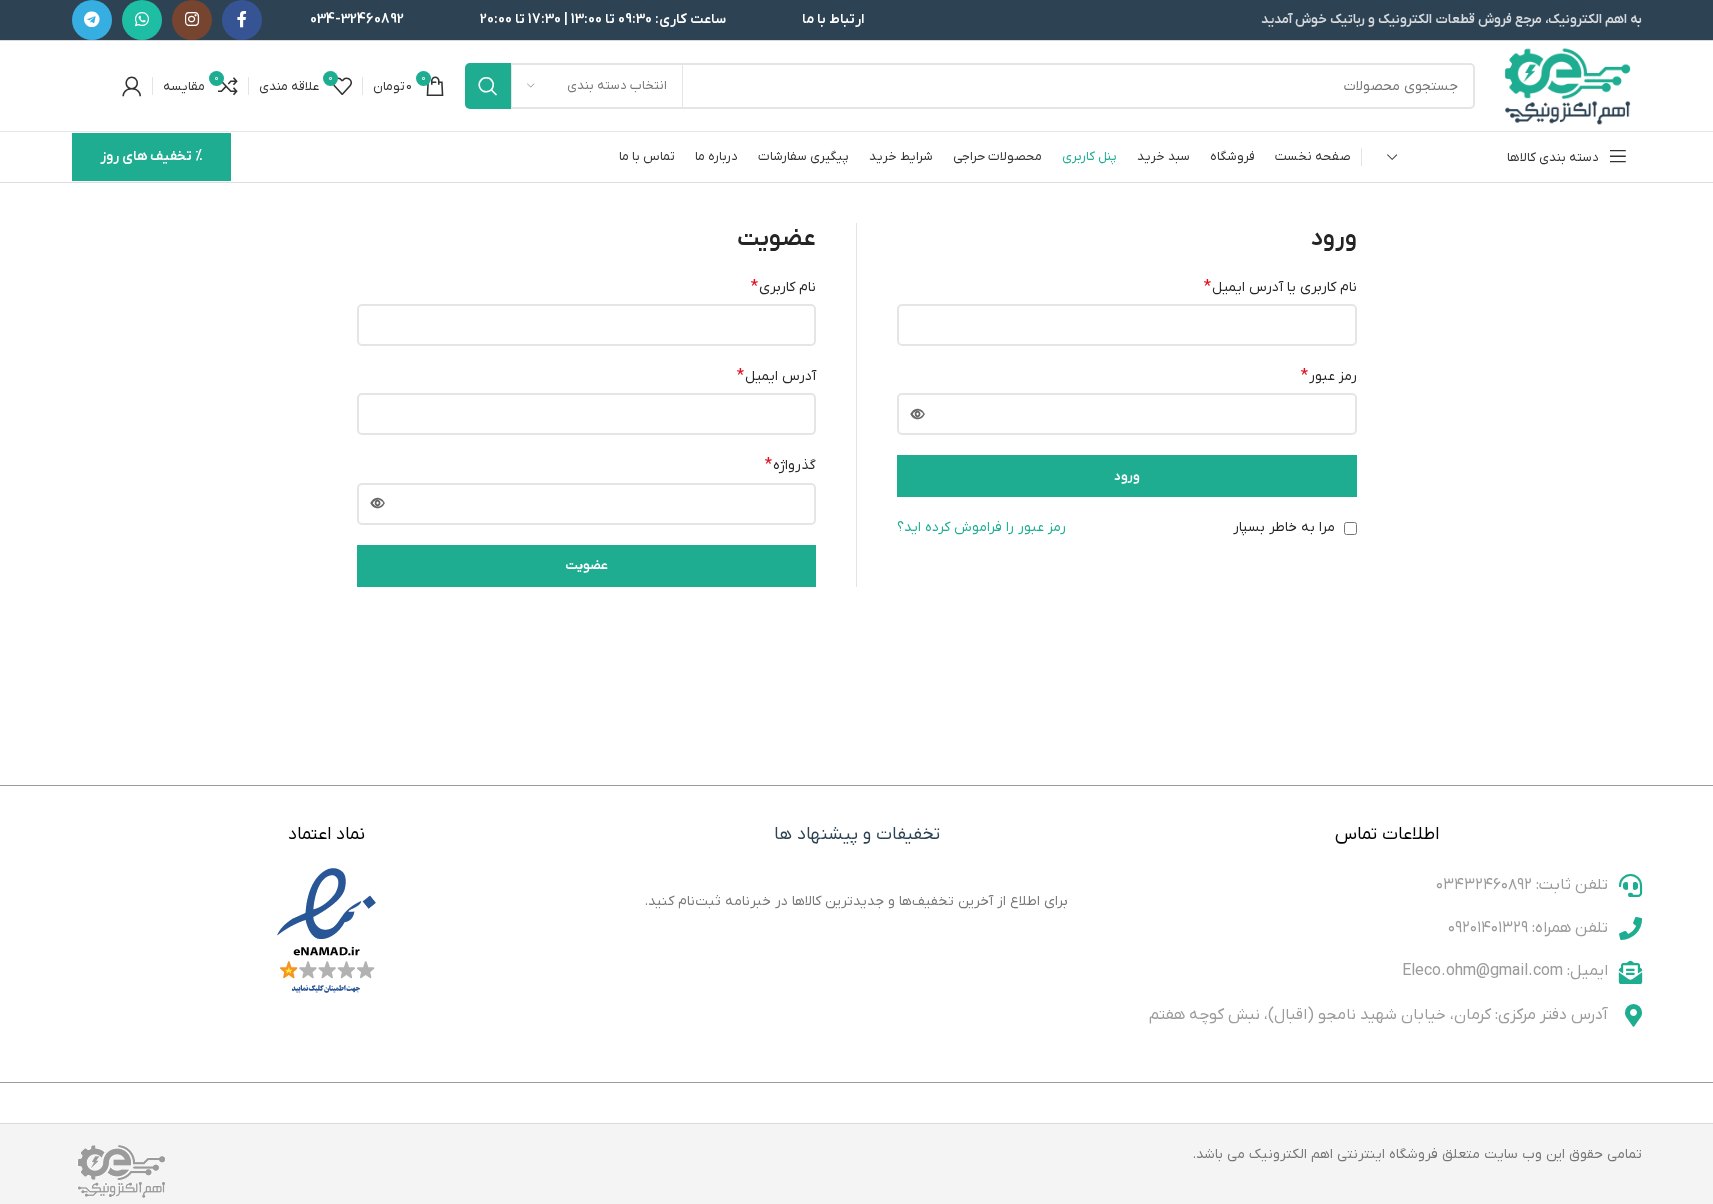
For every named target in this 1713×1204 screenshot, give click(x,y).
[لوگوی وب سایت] (1568, 85)
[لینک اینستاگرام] (192, 20)
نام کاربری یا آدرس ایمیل (1280, 287)
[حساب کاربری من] (132, 86)
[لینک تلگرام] (92, 20)
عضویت (586, 565)
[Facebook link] (242, 20)
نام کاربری (783, 287)
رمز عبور (1329, 376)
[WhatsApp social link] (142, 20)
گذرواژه (790, 465)
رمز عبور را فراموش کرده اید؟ (981, 527)
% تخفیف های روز (151, 156)
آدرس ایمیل (776, 376)
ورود (1127, 476)
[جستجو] (488, 86)
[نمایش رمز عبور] (918, 414)
